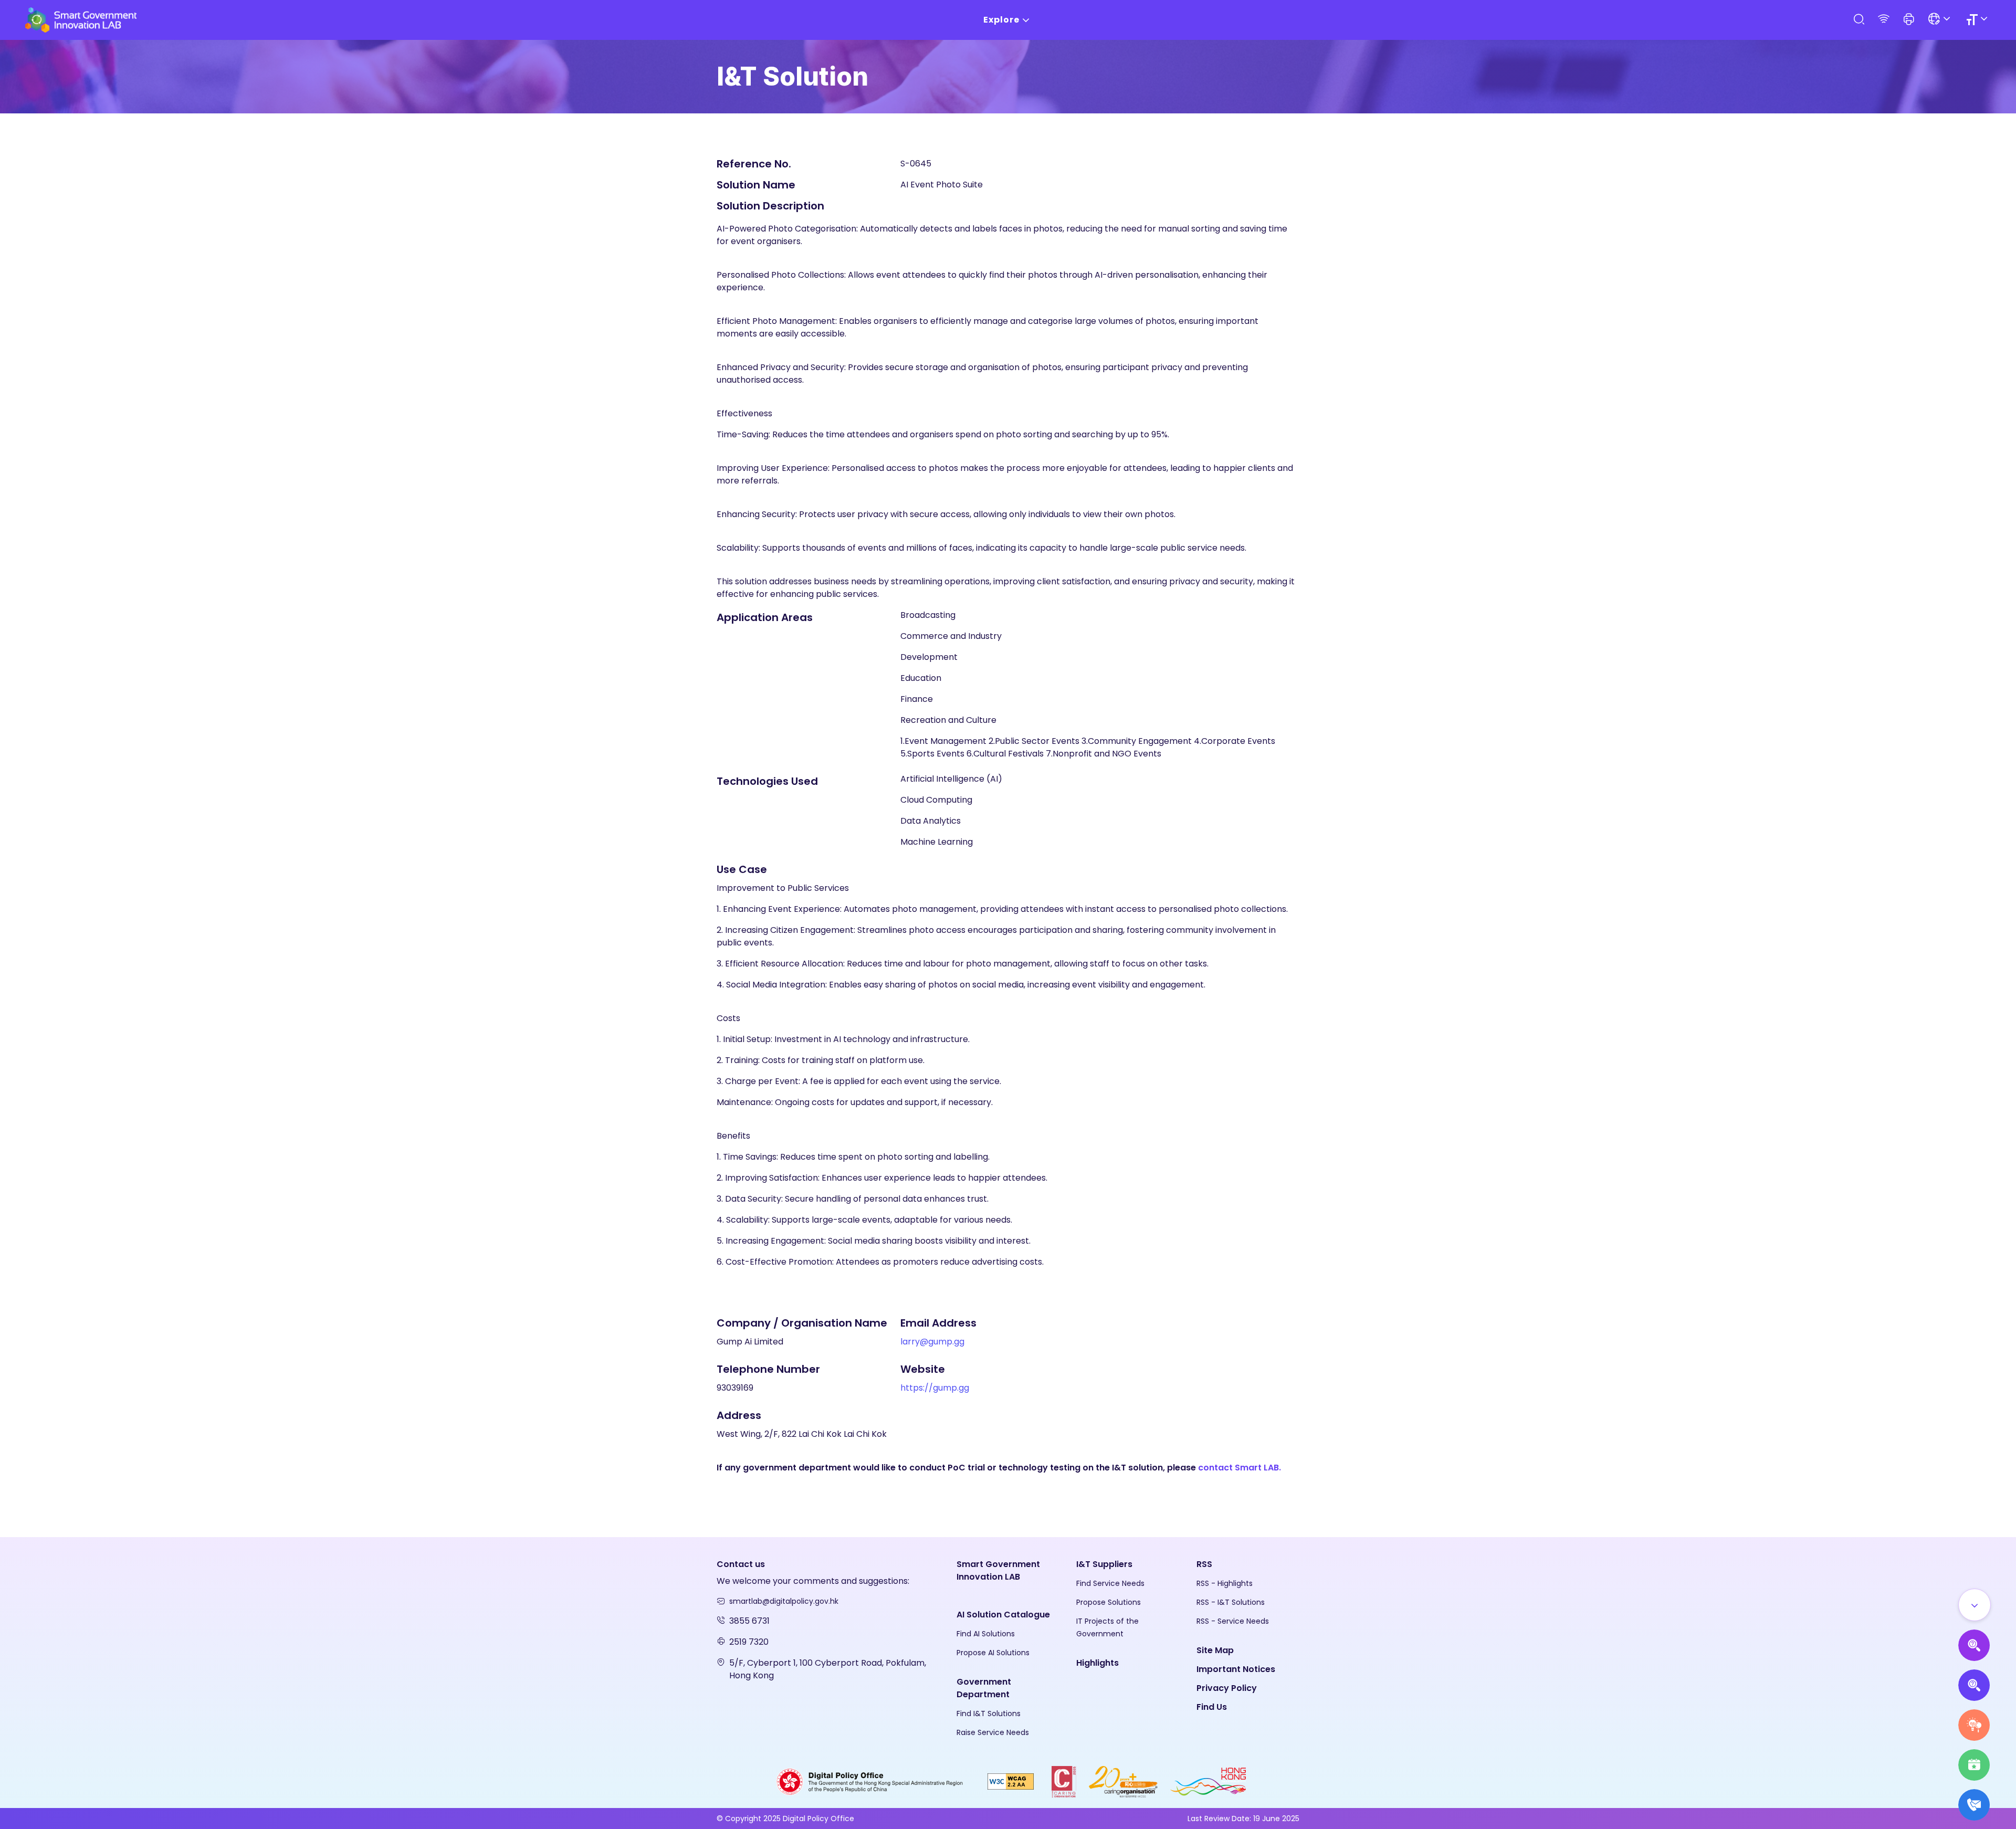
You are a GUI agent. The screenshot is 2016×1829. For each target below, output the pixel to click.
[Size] (1978, 20)
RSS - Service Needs (1233, 1621)
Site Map (1215, 1650)
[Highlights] (1974, 1765)
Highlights (1098, 1663)
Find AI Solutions (986, 1634)
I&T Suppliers (1104, 1564)
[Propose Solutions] (1974, 1685)
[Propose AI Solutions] (1974, 1645)
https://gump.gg (935, 1388)
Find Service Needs (1110, 1583)
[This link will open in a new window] (870, 1781)
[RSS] (1884, 20)
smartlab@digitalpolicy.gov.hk (784, 1601)
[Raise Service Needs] (1974, 1725)
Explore (1001, 20)
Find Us (1212, 1707)
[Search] (1858, 20)
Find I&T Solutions (989, 1714)
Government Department (984, 1688)
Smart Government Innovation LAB (998, 1570)
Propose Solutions (1109, 1602)
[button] (1909, 20)
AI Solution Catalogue (1003, 1615)
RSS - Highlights (1225, 1583)
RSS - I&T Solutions (1231, 1602)
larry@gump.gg (932, 1342)
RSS (1204, 1564)
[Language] (1941, 20)
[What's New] (1974, 1805)
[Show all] (1975, 1605)
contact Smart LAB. (1240, 1468)
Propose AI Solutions (993, 1653)
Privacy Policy (1227, 1688)
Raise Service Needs (993, 1732)
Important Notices (1236, 1669)
